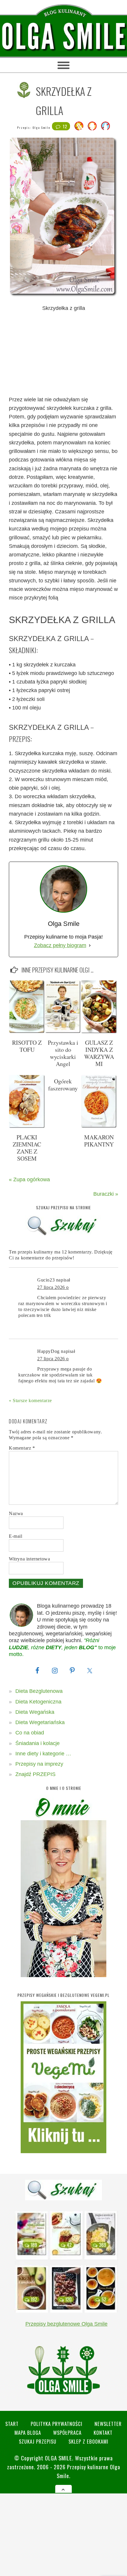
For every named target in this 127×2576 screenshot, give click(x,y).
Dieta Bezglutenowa (39, 1691)
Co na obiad (30, 1733)
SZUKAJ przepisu (38, 2441)
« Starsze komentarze (30, 1400)
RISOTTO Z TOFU (27, 1046)
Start (12, 2424)
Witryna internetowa (29, 1559)
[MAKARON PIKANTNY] (99, 1126)
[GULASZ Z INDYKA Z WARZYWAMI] (99, 1032)
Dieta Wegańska (35, 1712)
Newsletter (108, 2424)
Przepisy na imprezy (39, 1764)
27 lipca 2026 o (53, 1287)
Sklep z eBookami (88, 2441)
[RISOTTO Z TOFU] (27, 1032)
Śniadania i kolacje (38, 1743)
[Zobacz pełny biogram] (90, 946)
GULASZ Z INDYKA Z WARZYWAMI (99, 1053)
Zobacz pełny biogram (60, 945)
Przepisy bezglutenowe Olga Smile (66, 2324)
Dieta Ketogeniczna (38, 1702)
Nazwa (16, 1513)
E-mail (16, 1536)
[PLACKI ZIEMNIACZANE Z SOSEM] (27, 1126)
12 (65, 126)
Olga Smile (41, 128)
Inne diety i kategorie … (43, 1754)
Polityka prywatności (57, 2424)
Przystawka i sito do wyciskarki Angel (63, 1053)
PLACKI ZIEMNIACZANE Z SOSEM (27, 1148)
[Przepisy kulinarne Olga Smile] (63, 37)
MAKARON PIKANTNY (99, 1141)
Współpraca (67, 2433)
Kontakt (103, 2433)
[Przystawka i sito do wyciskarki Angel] (63, 1032)
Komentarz (22, 1448)
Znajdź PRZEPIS (35, 1774)
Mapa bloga (28, 2433)
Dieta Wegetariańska (40, 1722)
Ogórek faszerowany (63, 1085)
